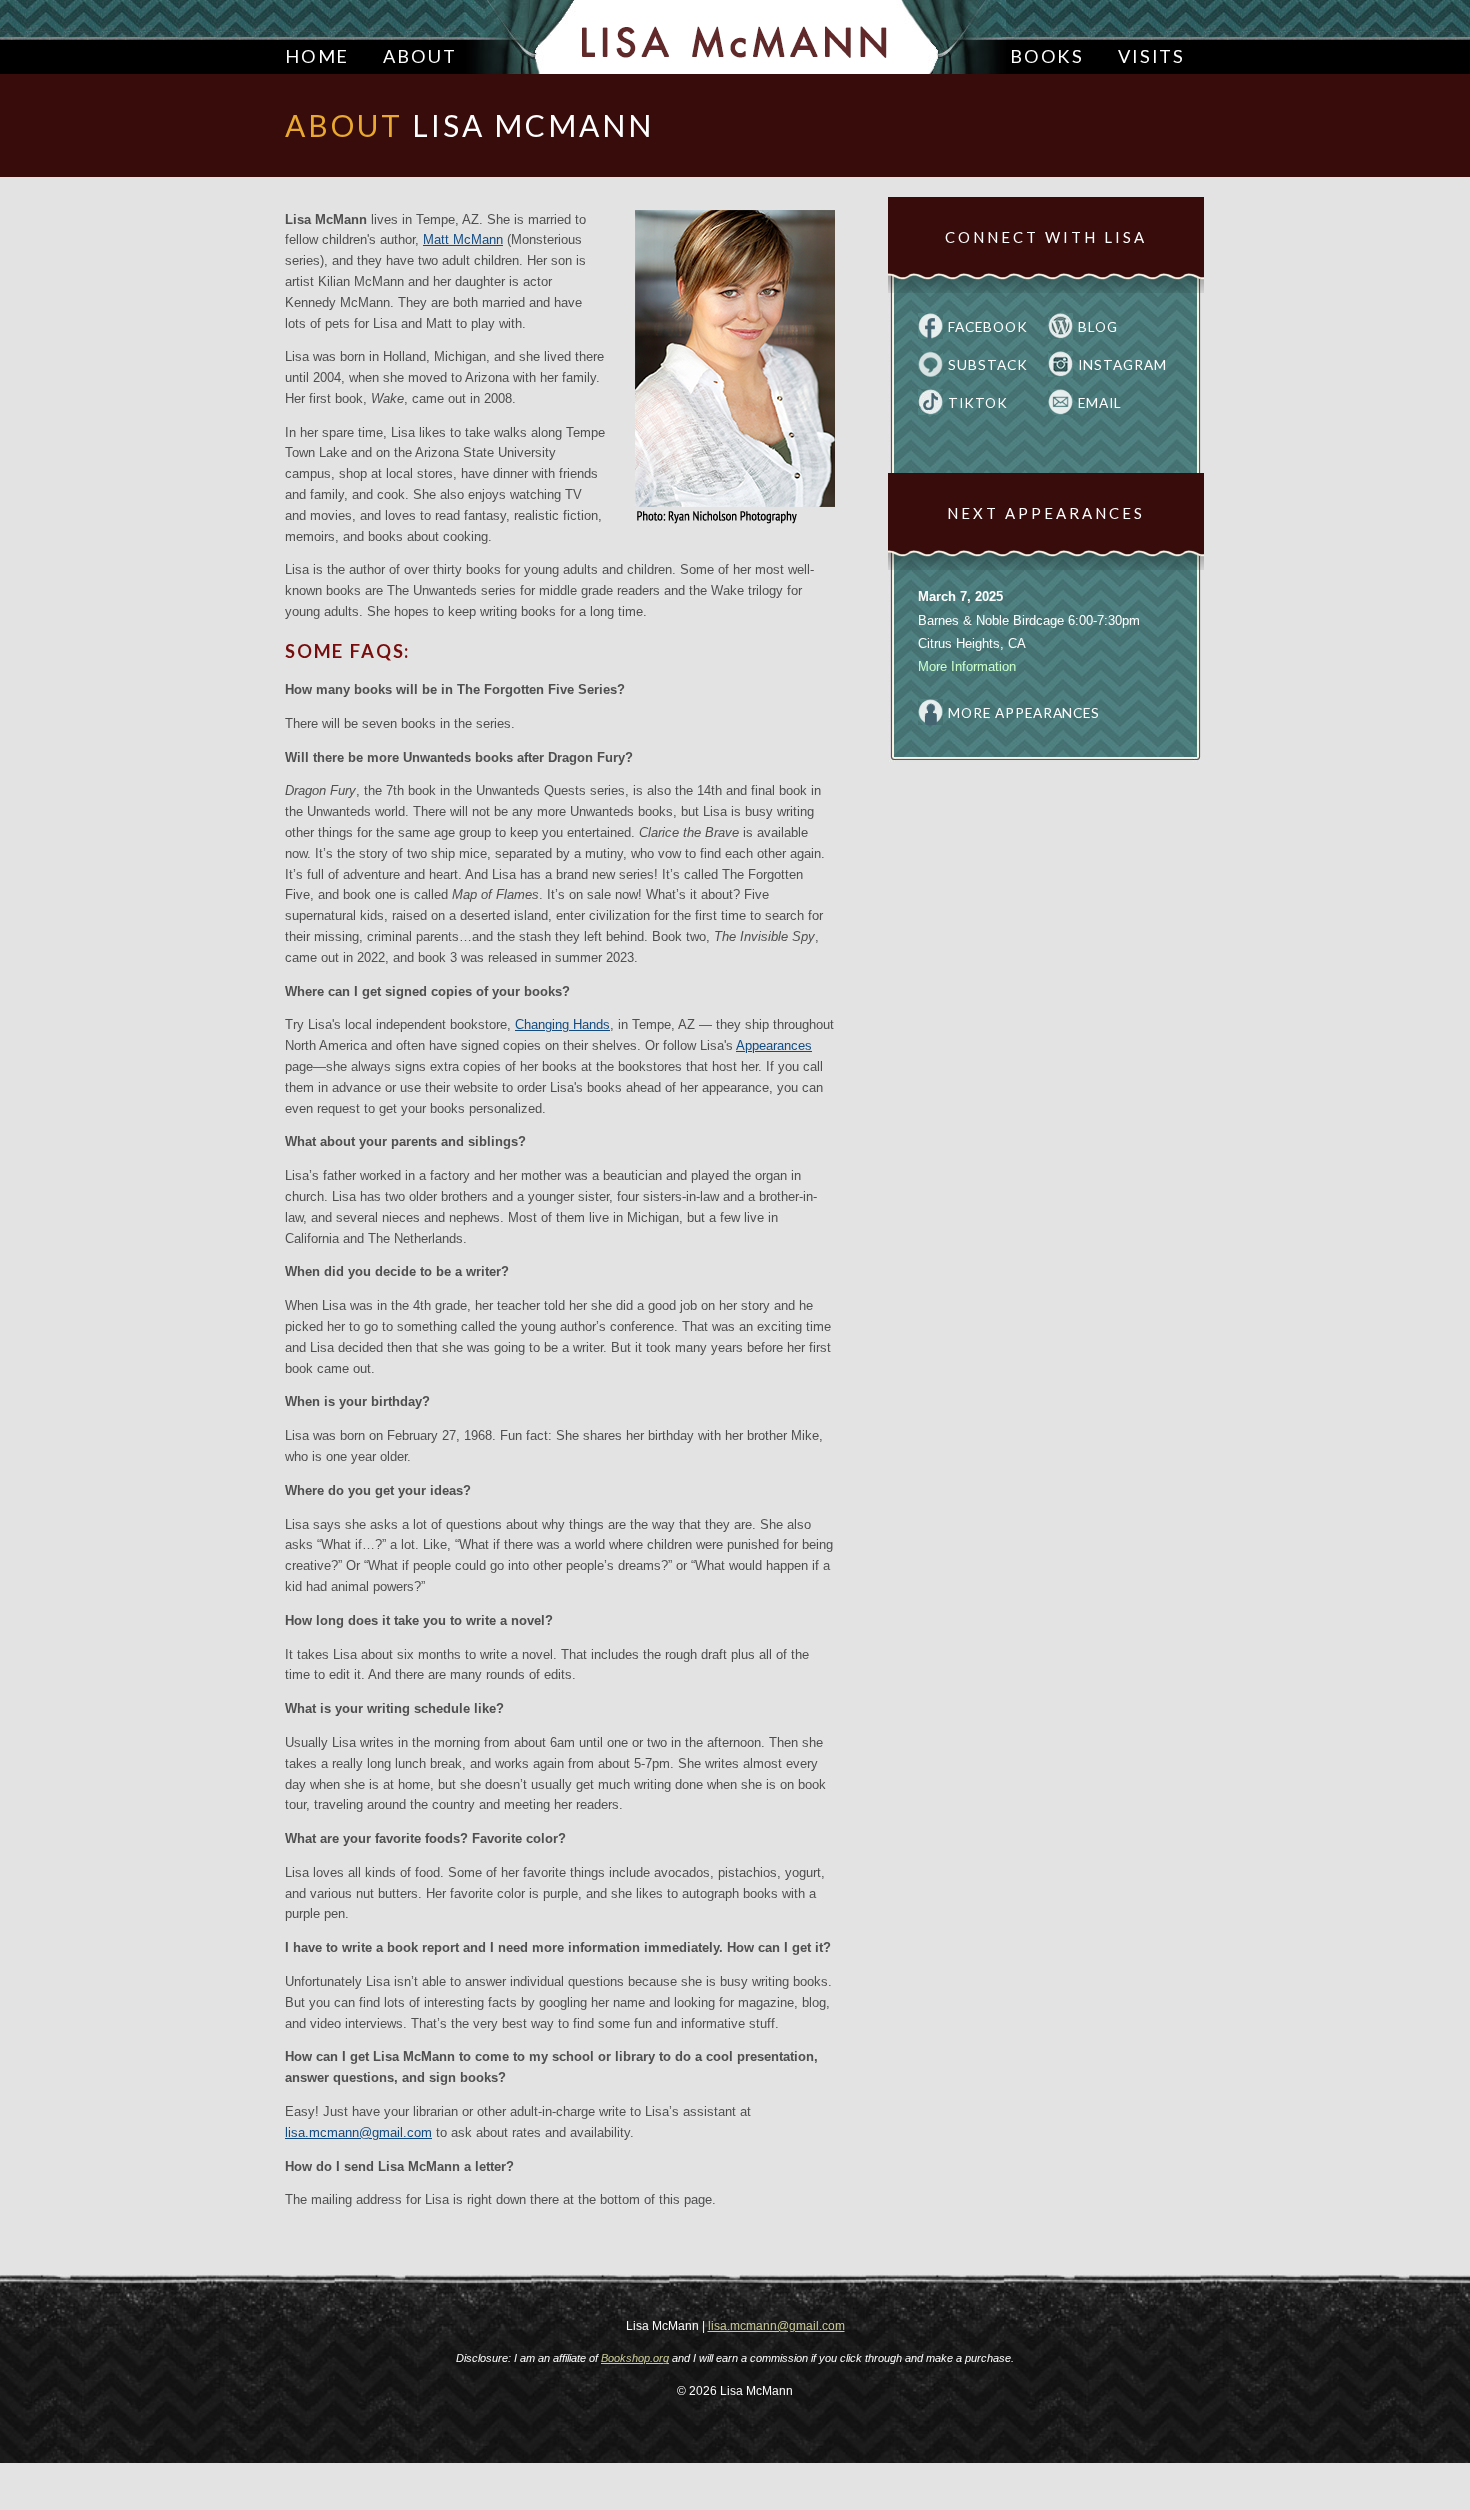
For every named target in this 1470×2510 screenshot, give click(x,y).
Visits (1151, 56)
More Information (967, 666)
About (419, 56)
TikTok (978, 403)
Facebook (988, 327)
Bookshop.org (635, 2358)
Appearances (774, 1045)
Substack (988, 365)
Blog (1098, 327)
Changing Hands (562, 1024)
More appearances (1024, 713)
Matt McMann (463, 239)
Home (317, 56)
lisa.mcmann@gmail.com (358, 2132)
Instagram (1122, 365)
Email (1100, 403)
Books (1047, 56)
